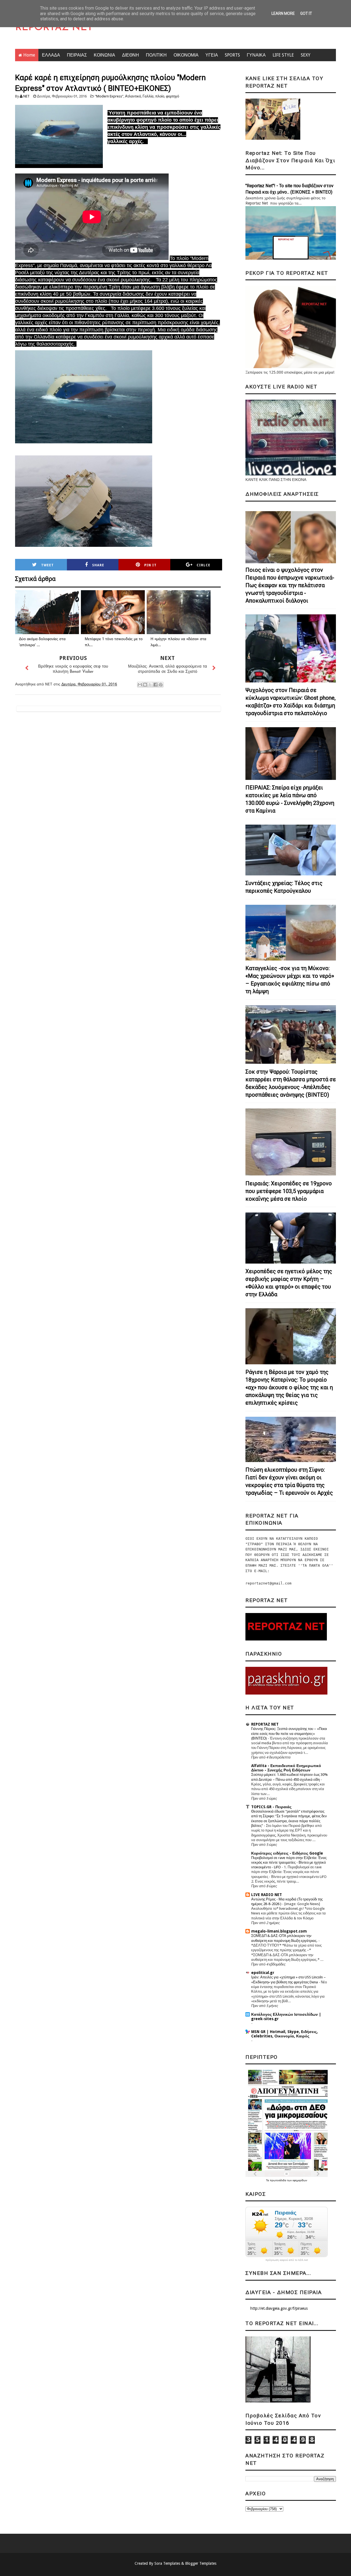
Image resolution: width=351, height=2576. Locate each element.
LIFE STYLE (283, 55)
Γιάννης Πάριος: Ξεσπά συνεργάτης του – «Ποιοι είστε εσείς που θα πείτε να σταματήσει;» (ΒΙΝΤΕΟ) (289, 1734)
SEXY (306, 55)
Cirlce (203, 565)
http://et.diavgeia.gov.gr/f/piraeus (279, 2308)
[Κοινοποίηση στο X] (150, 685)
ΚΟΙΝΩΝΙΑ (104, 55)
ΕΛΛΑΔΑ (51, 55)
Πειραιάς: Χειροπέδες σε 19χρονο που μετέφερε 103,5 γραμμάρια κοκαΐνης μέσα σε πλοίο (289, 1191)
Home (29, 55)
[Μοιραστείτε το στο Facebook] (155, 685)
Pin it (150, 565)
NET (26, 96)
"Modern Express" (109, 96)
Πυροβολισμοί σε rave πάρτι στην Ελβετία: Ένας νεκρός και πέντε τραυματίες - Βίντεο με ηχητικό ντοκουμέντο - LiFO (289, 1863)
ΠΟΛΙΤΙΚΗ (156, 55)
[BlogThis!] (145, 685)
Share (98, 565)
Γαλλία (148, 96)
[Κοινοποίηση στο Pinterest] (161, 685)
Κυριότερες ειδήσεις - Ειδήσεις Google (287, 1853)
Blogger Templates (201, 2563)
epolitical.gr (263, 1973)
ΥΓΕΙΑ (212, 55)
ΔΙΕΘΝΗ (131, 55)
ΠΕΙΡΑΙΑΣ (77, 55)
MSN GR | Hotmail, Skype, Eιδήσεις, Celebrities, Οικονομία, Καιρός (285, 2034)
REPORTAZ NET (54, 28)
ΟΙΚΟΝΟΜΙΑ (186, 55)
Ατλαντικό (133, 96)
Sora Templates (167, 2563)
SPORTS (232, 55)
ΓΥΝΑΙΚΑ (256, 55)
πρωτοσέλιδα (278, 2180)
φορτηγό (172, 96)
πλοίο (160, 96)
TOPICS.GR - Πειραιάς (271, 1807)
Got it (306, 13)
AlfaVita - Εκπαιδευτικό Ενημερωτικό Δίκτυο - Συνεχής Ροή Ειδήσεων (286, 1768)
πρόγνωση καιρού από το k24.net (287, 2260)
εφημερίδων (300, 2180)
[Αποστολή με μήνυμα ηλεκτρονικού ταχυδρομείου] (140, 685)
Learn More (283, 13)
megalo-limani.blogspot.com (279, 1931)
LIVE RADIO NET (267, 1895)
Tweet (47, 565)
